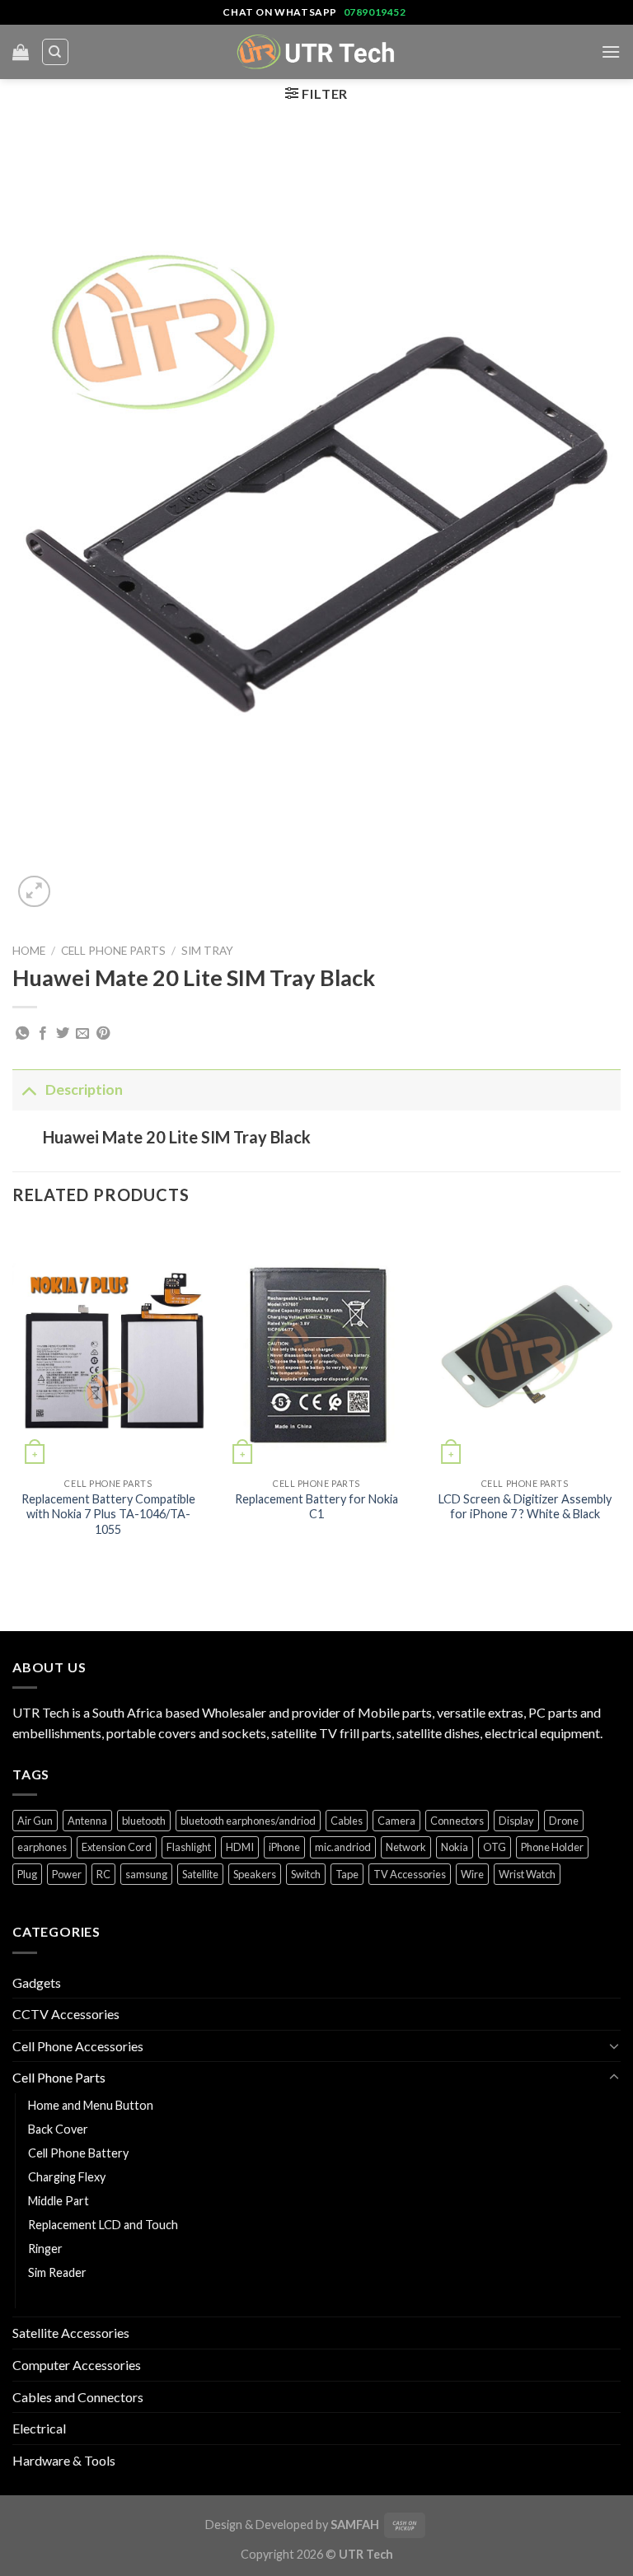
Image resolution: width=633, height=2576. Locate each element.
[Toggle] (28, 1089)
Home (29, 951)
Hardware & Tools (64, 2460)
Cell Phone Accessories (78, 2046)
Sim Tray (207, 951)
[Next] (620, 1398)
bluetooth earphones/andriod (248, 1821)
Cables (347, 1821)
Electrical (39, 2428)
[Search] (56, 52)
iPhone (284, 1847)
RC (103, 1874)
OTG (495, 1847)
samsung (146, 1874)
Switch (306, 1874)
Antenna (87, 1821)
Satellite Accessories (71, 2333)
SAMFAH (355, 2525)
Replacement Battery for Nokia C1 (316, 1507)
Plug (27, 1874)
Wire (472, 1874)
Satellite (200, 1874)
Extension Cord (117, 1847)
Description (84, 1089)
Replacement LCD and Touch (103, 2225)
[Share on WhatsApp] (22, 1034)
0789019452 (375, 12)
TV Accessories (410, 1874)
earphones (42, 1847)
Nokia (455, 1847)
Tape (347, 1874)
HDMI (240, 1847)
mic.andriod (343, 1847)
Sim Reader (57, 2272)
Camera (396, 1821)
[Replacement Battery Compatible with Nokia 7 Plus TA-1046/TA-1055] (108, 1347)
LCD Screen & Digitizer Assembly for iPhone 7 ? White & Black (525, 1507)
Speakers (255, 1874)
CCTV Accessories (66, 2014)
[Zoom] (34, 892)
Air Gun (35, 1821)
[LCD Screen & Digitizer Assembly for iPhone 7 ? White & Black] (525, 1347)
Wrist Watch (527, 1874)
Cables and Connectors (78, 2397)
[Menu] (611, 51)
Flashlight (189, 1847)
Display (516, 1821)
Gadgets (37, 1982)
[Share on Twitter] (63, 1034)
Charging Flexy (67, 2177)
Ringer (45, 2249)
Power (67, 1874)
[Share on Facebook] (43, 1034)
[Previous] (13, 1398)
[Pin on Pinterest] (103, 1034)
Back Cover (58, 2129)
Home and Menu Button (91, 2105)
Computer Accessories (77, 2365)
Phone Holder (552, 1847)
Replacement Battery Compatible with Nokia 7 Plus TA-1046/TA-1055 (108, 1514)
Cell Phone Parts (113, 951)
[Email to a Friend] (82, 1034)
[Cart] (21, 52)
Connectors (457, 1821)
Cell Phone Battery (78, 2153)
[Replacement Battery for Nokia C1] (316, 1347)
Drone (564, 1821)
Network (406, 1847)
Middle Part (59, 2201)
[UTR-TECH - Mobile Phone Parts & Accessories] (316, 51)
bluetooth (144, 1821)
